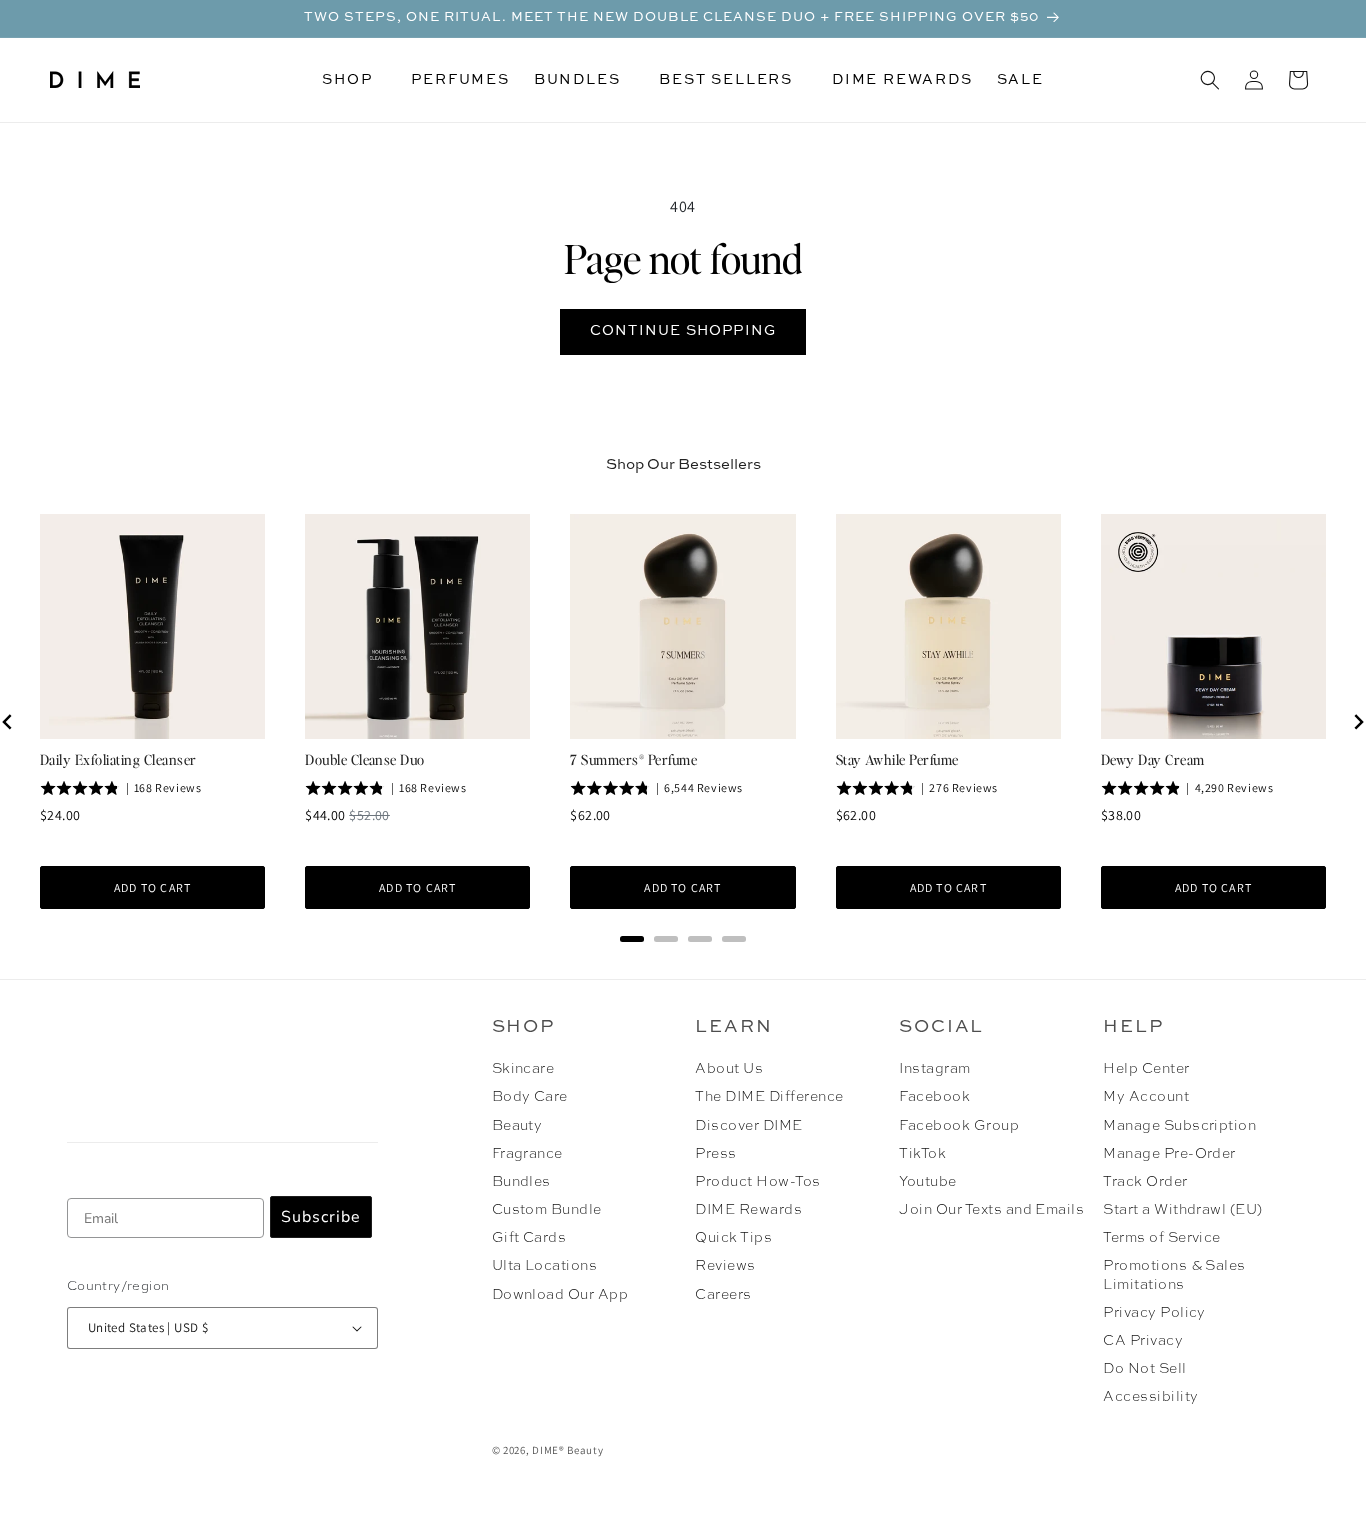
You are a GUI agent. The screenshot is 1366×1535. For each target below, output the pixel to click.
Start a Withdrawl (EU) (1183, 1210)
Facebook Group (959, 1126)
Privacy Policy (1154, 1313)
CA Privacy (1143, 1341)
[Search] (1210, 80)
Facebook (934, 1097)
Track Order (1145, 1182)
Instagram (934, 1069)
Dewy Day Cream (1153, 759)
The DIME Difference (769, 1097)
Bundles (521, 1182)
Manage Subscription (1179, 1126)
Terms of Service (1162, 1238)
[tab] (632, 939)
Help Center (1146, 1069)
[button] (354, 80)
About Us (729, 1069)
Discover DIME (748, 1126)
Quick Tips (733, 1238)
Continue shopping (683, 331)
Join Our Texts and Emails (991, 1210)
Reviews (725, 1266)
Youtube (927, 1182)
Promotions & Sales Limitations (1174, 1275)
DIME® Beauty (567, 1450)
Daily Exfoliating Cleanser (118, 759)
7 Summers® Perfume (633, 759)
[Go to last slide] (8, 722)
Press (715, 1154)
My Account (1146, 1097)
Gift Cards (529, 1238)
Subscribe (321, 1217)
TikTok (922, 1154)
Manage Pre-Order (1169, 1154)
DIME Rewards (748, 1210)
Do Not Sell (1144, 1369)
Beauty (517, 1126)
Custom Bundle (547, 1210)
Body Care (530, 1097)
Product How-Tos (757, 1182)
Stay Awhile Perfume (897, 759)
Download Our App (560, 1295)
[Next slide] (1358, 722)
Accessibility (1150, 1397)
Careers (723, 1295)
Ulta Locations (545, 1266)
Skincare (523, 1069)
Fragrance (527, 1154)
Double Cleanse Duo (365, 759)
